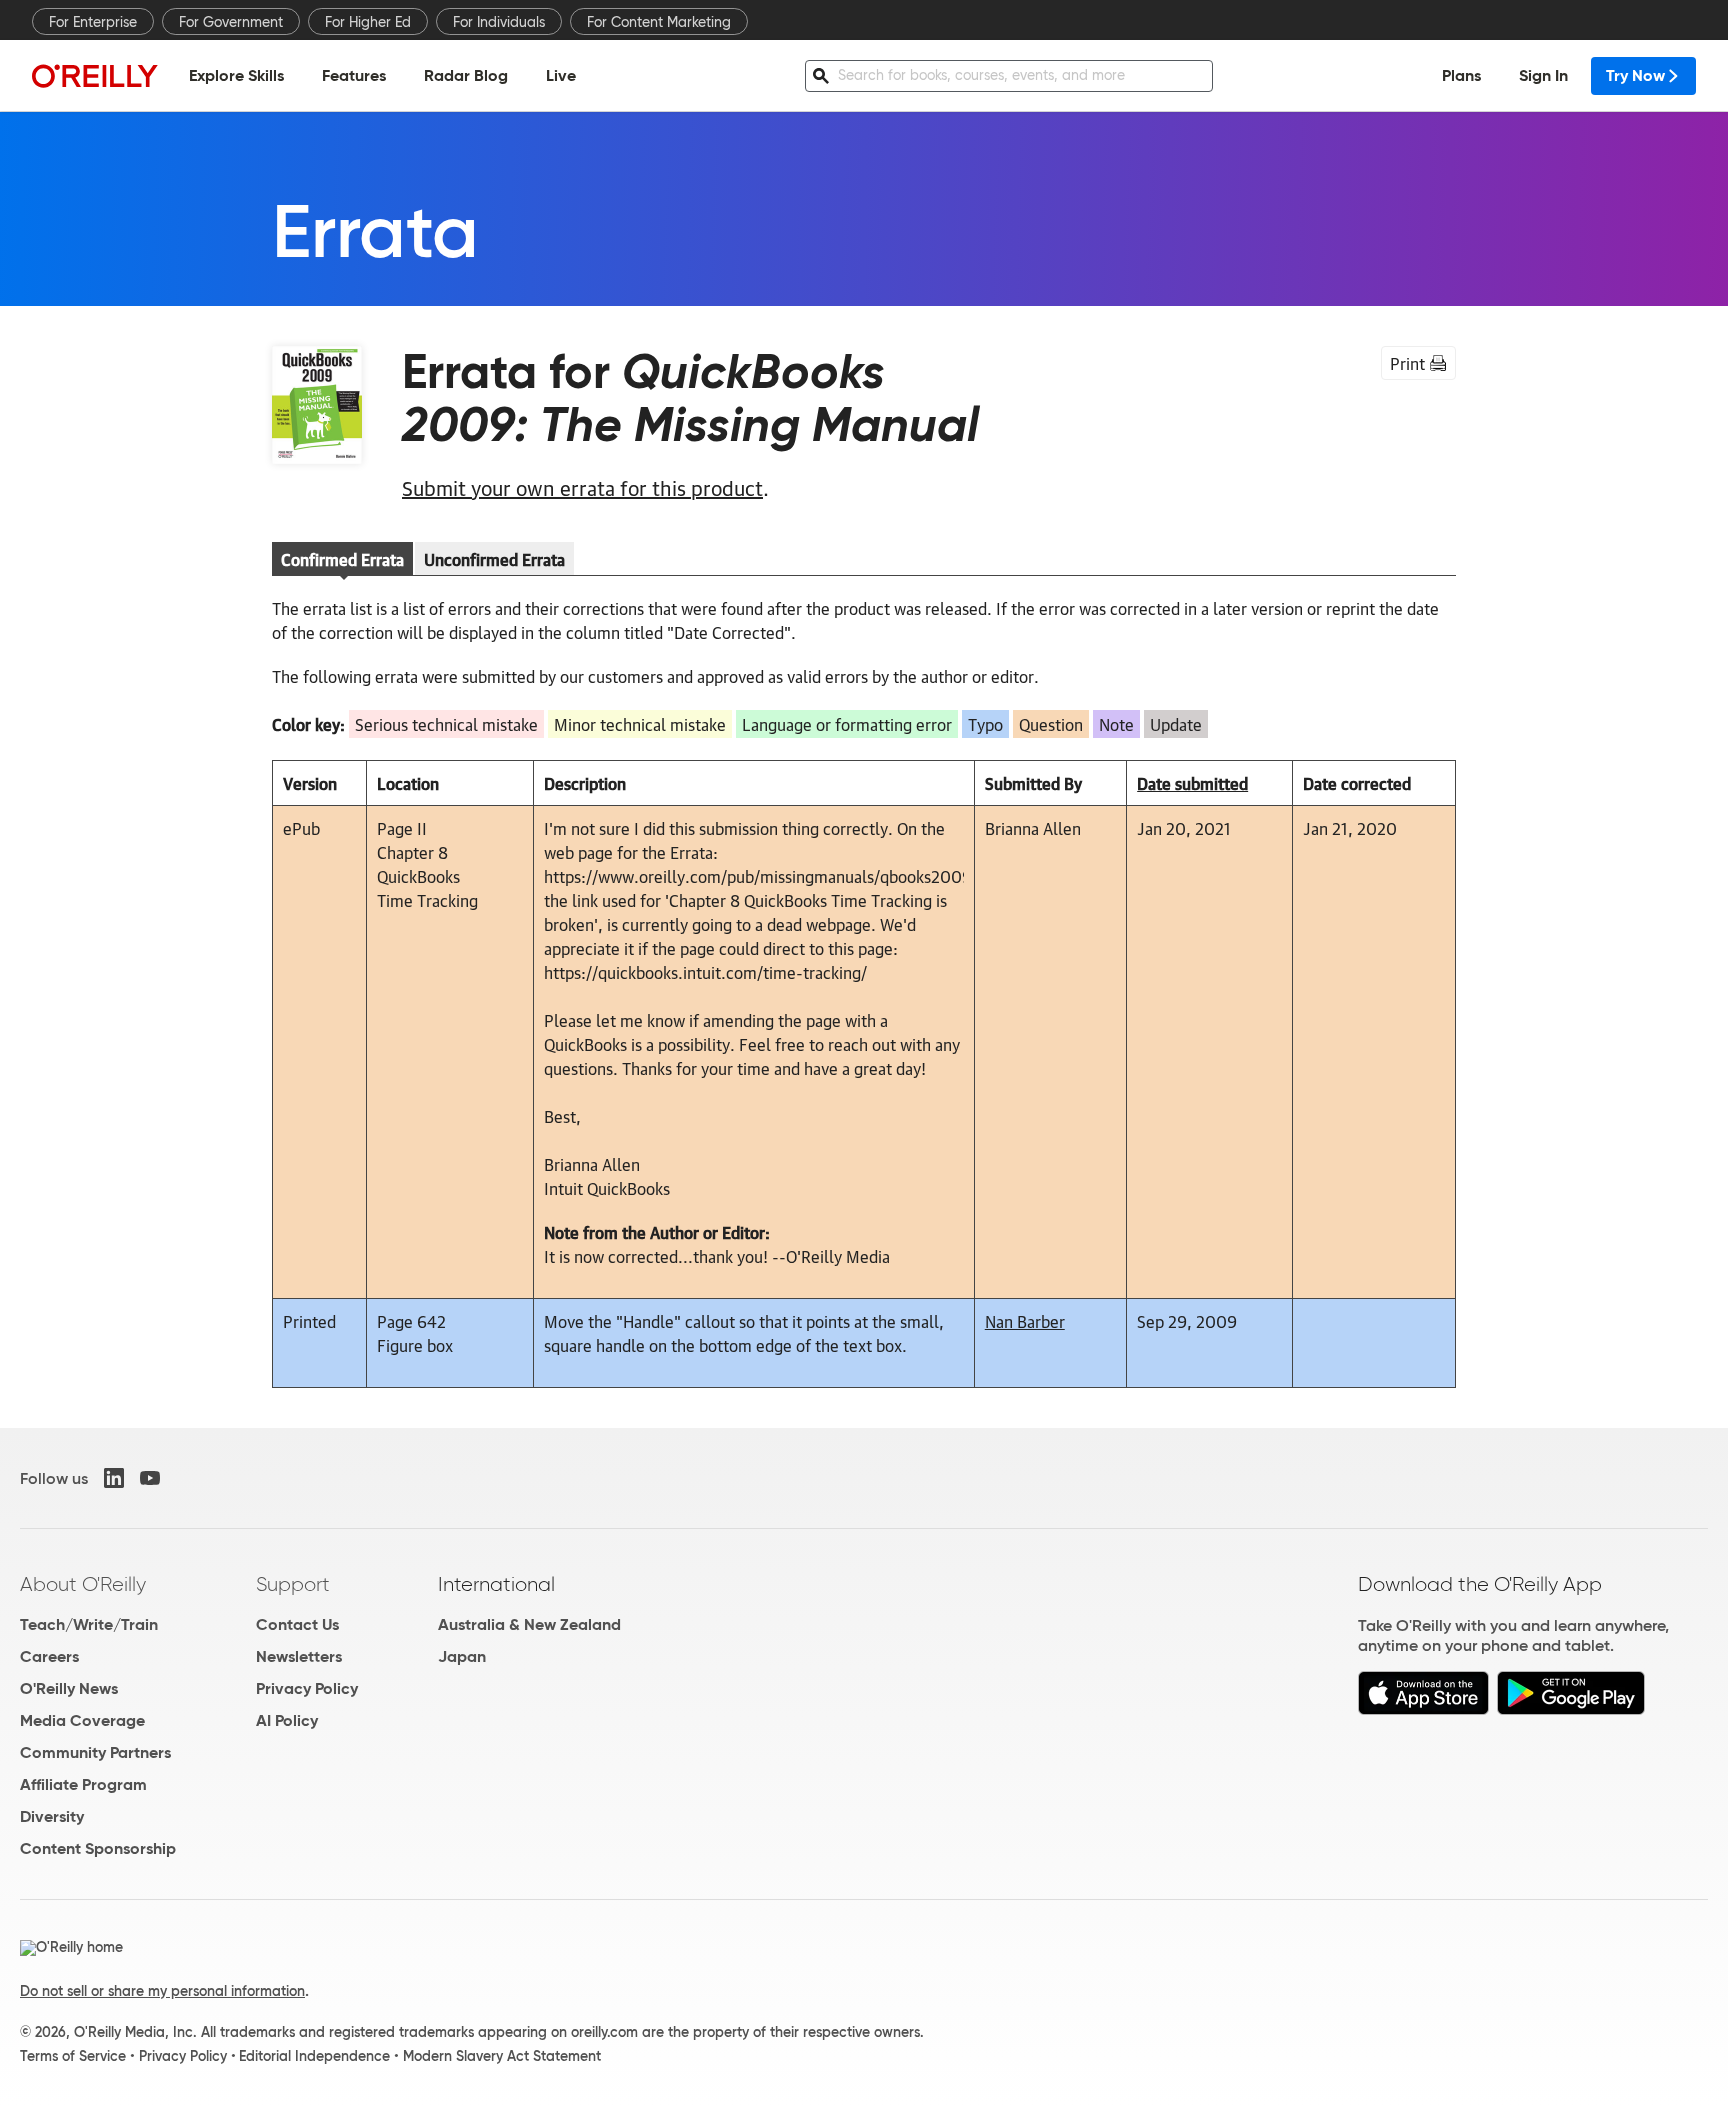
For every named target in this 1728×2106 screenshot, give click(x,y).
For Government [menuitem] (231, 22)
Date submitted (1192, 783)
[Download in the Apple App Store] (1423, 1709)
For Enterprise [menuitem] (93, 22)
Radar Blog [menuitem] (466, 75)
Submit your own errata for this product (582, 487)
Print (1407, 363)
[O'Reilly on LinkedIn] (114, 1478)
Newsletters (299, 1656)
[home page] (95, 75)
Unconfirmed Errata (494, 559)
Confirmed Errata (342, 559)
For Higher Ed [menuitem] (368, 22)
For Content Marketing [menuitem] (659, 22)
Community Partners (95, 1752)
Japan (462, 1656)
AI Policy (287, 1720)
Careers (49, 1656)
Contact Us (297, 1624)
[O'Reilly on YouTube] (150, 1478)
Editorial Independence (314, 2056)
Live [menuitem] (561, 75)
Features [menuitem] (354, 75)
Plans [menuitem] (1461, 75)
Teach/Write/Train (89, 1624)
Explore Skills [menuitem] (236, 75)
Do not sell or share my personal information (162, 1991)
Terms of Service (73, 2056)
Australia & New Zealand (529, 1624)
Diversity (52, 1816)
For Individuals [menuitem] (499, 22)
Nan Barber (1025, 1321)
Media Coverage (82, 1720)
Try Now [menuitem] (1635, 75)
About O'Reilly (83, 1584)
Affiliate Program (83, 1784)
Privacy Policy (307, 1688)
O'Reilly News (69, 1688)
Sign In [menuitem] (1543, 75)
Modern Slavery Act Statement (502, 2056)
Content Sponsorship (98, 1848)
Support (293, 1584)
